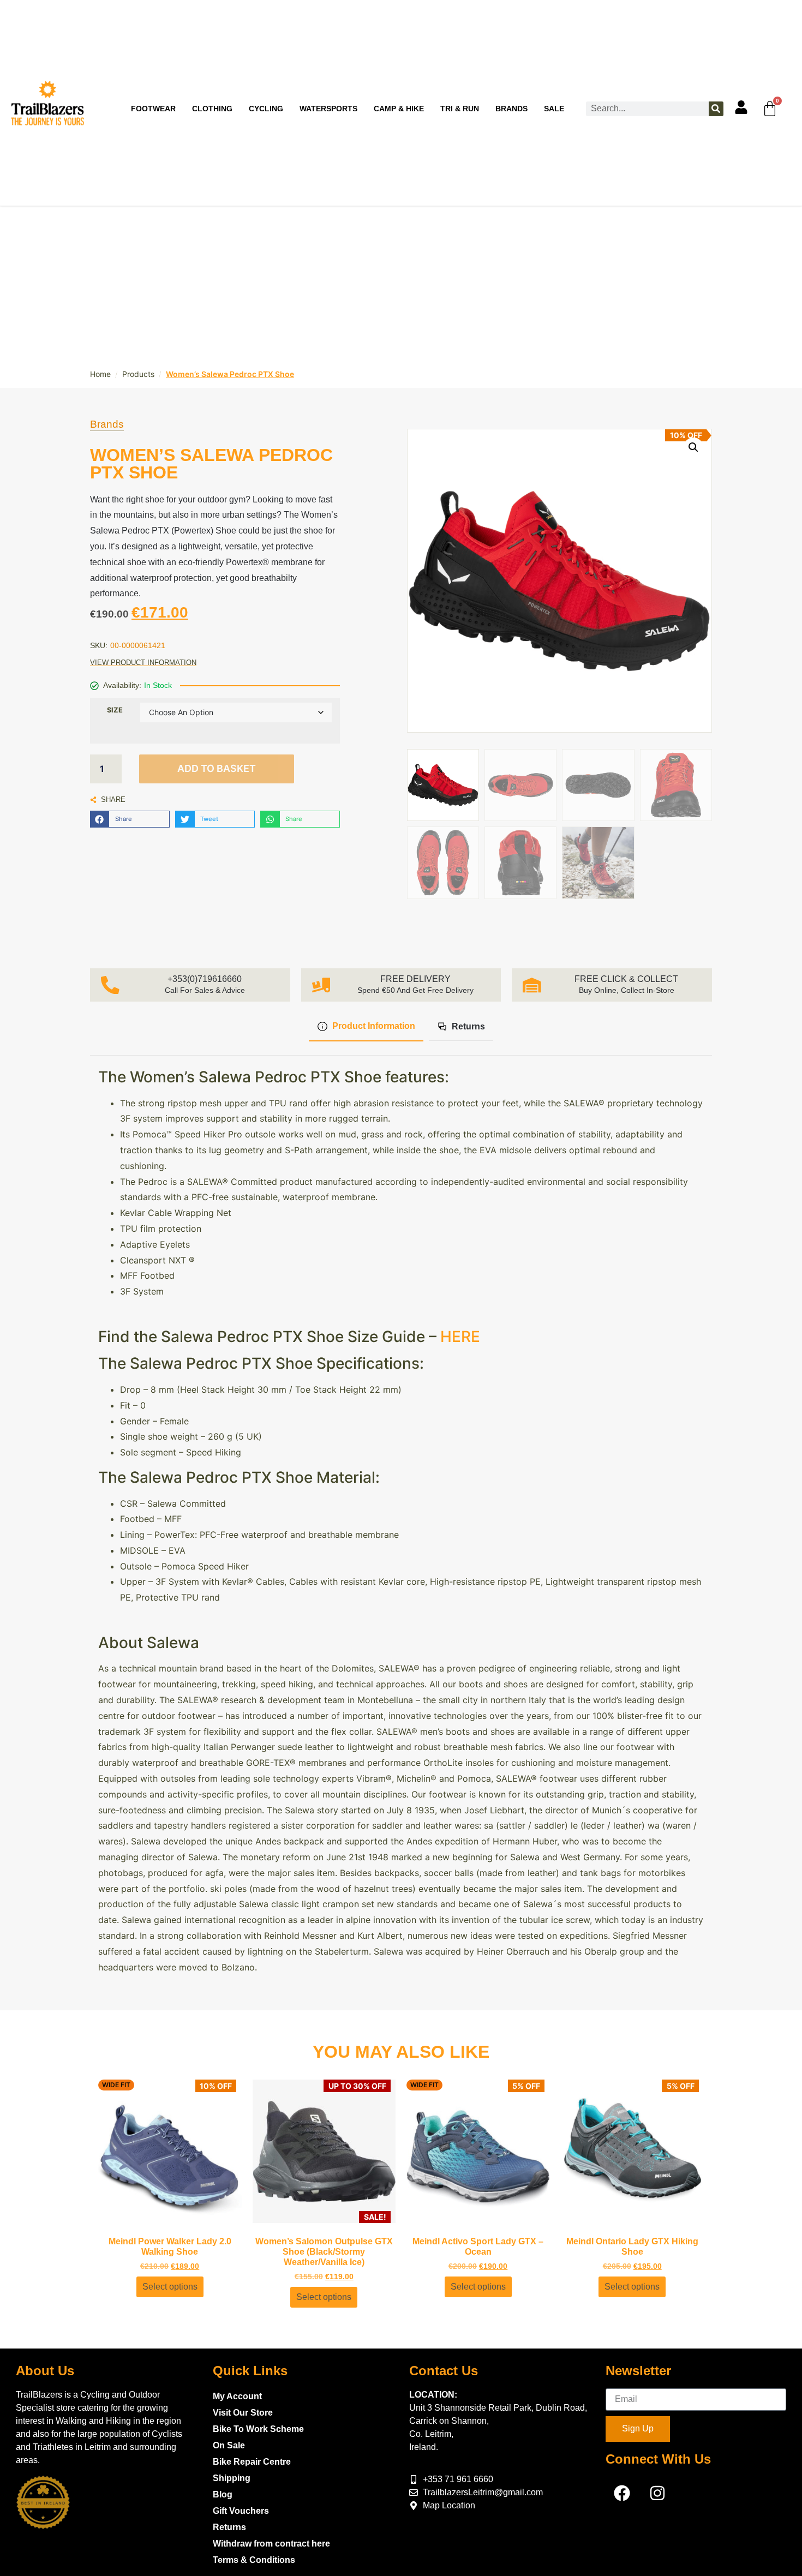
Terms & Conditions (254, 2560)
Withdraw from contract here (271, 2544)
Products (138, 374)
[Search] (716, 109)
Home (100, 374)
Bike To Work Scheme (258, 2429)
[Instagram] (657, 2493)
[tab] (366, 1027)
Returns (229, 2527)
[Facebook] (622, 2493)
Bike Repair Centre (252, 2462)
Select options (170, 2287)
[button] (130, 819)
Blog (223, 2494)
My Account (237, 2396)
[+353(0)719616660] (110, 985)
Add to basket (217, 768)
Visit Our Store (243, 2413)
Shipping (232, 2478)
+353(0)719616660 (205, 979)
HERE (460, 1337)
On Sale (229, 2445)
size (115, 710)
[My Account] (741, 107)
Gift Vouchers (241, 2511)
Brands (107, 424)
